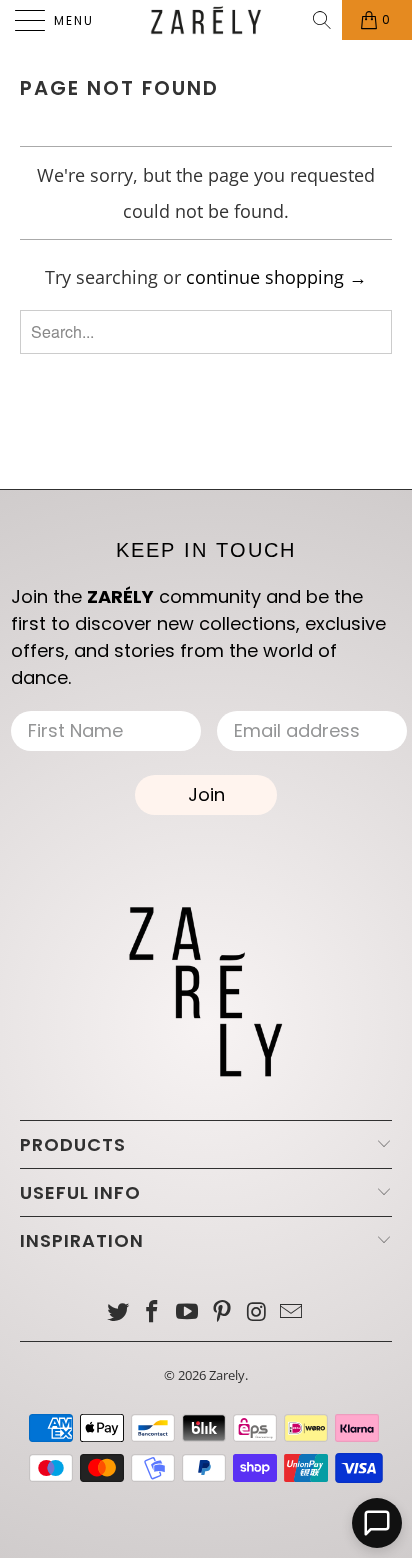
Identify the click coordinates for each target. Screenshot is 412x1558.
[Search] (323, 20)
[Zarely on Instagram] (257, 1312)
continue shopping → (276, 277)
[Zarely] (206, 20)
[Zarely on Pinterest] (223, 1312)
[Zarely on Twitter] (118, 1312)
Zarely (227, 1375)
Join (206, 794)
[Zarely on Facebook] (153, 1312)
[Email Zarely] (292, 1312)
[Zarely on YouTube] (188, 1312)
